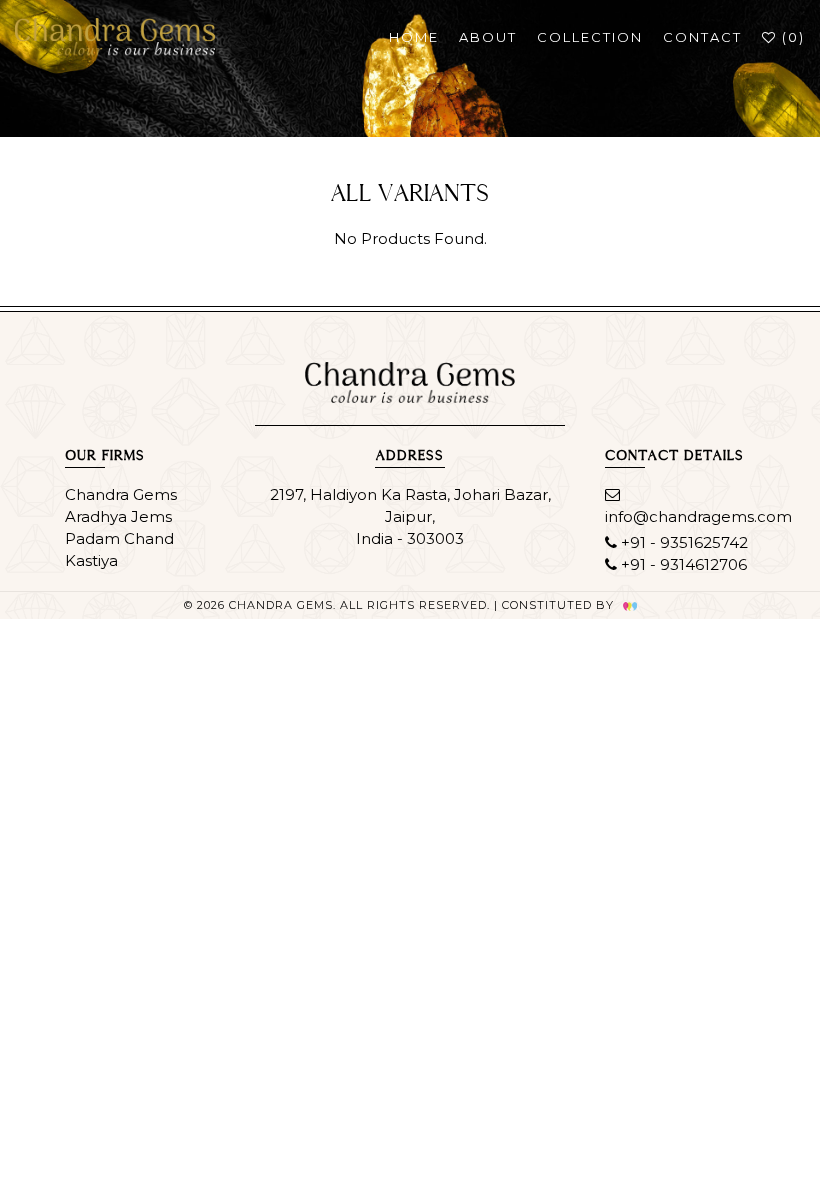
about (488, 37)
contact (702, 37)
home (414, 37)
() (791, 37)
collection (590, 37)
